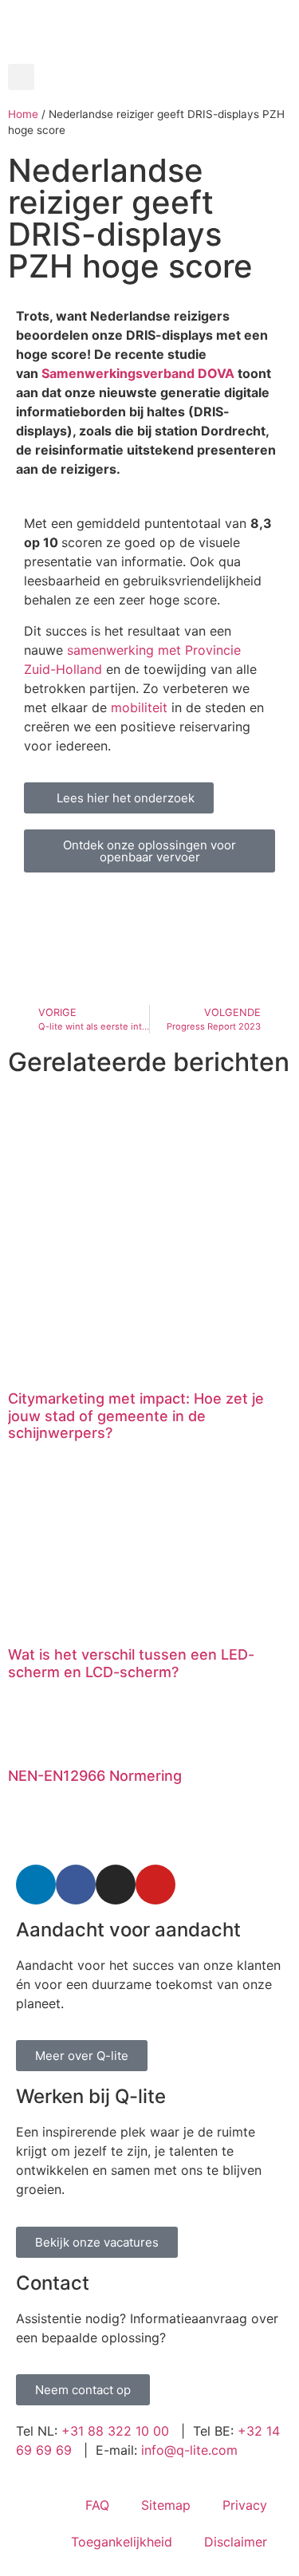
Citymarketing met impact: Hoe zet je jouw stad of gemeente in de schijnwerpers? (136, 1416)
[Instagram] (116, 1885)
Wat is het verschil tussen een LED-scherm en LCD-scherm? (131, 1663)
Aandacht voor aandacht (128, 1930)
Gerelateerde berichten (149, 1062)
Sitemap (166, 2505)
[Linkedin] (36, 1885)
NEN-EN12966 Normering (95, 1776)
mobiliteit (141, 707)
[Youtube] (155, 1885)
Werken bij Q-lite (91, 2096)
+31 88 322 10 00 (115, 2431)
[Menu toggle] (150, 56)
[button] (21, 77)
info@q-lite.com (189, 2450)
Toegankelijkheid (122, 2542)
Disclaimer (236, 2542)
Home (23, 114)
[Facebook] (76, 1885)
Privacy (245, 2505)
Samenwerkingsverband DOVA (140, 373)
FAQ (97, 2505)
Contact (53, 2283)
